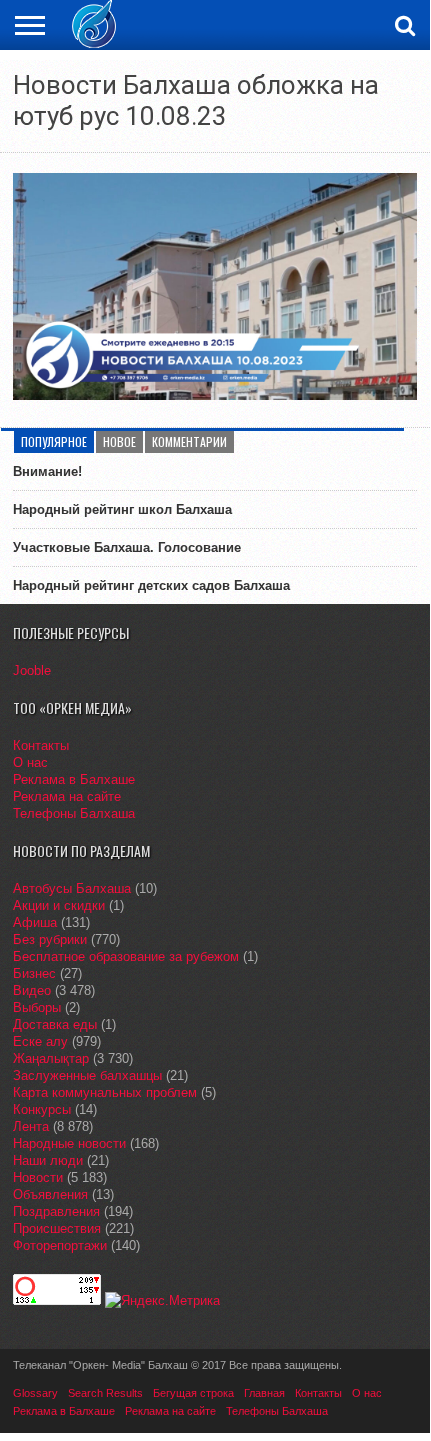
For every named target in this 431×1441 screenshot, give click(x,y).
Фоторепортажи (60, 1245)
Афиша (35, 922)
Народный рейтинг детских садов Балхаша (151, 585)
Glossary (35, 1393)
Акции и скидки (59, 905)
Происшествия (57, 1228)
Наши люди (48, 1160)
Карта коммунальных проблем (105, 1092)
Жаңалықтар (51, 1058)
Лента (31, 1126)
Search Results (105, 1393)
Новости (38, 1177)
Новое (119, 441)
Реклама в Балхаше (74, 779)
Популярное (54, 441)
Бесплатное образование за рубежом (126, 956)
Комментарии (189, 441)
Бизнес (34, 973)
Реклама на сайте (67, 796)
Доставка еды (55, 1024)
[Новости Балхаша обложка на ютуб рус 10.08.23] (214, 395)
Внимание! (47, 471)
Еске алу (40, 1041)
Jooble (32, 670)
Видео (32, 990)
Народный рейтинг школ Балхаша (122, 509)
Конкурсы (42, 1109)
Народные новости (69, 1143)
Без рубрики (50, 939)
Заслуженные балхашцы (87, 1075)
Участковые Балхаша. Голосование (127, 547)
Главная (264, 1393)
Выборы (37, 1007)
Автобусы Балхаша (72, 888)
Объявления (50, 1194)
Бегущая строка (193, 1393)
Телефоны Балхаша (74, 813)
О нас (30, 762)
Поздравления (56, 1211)
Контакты (41, 745)
